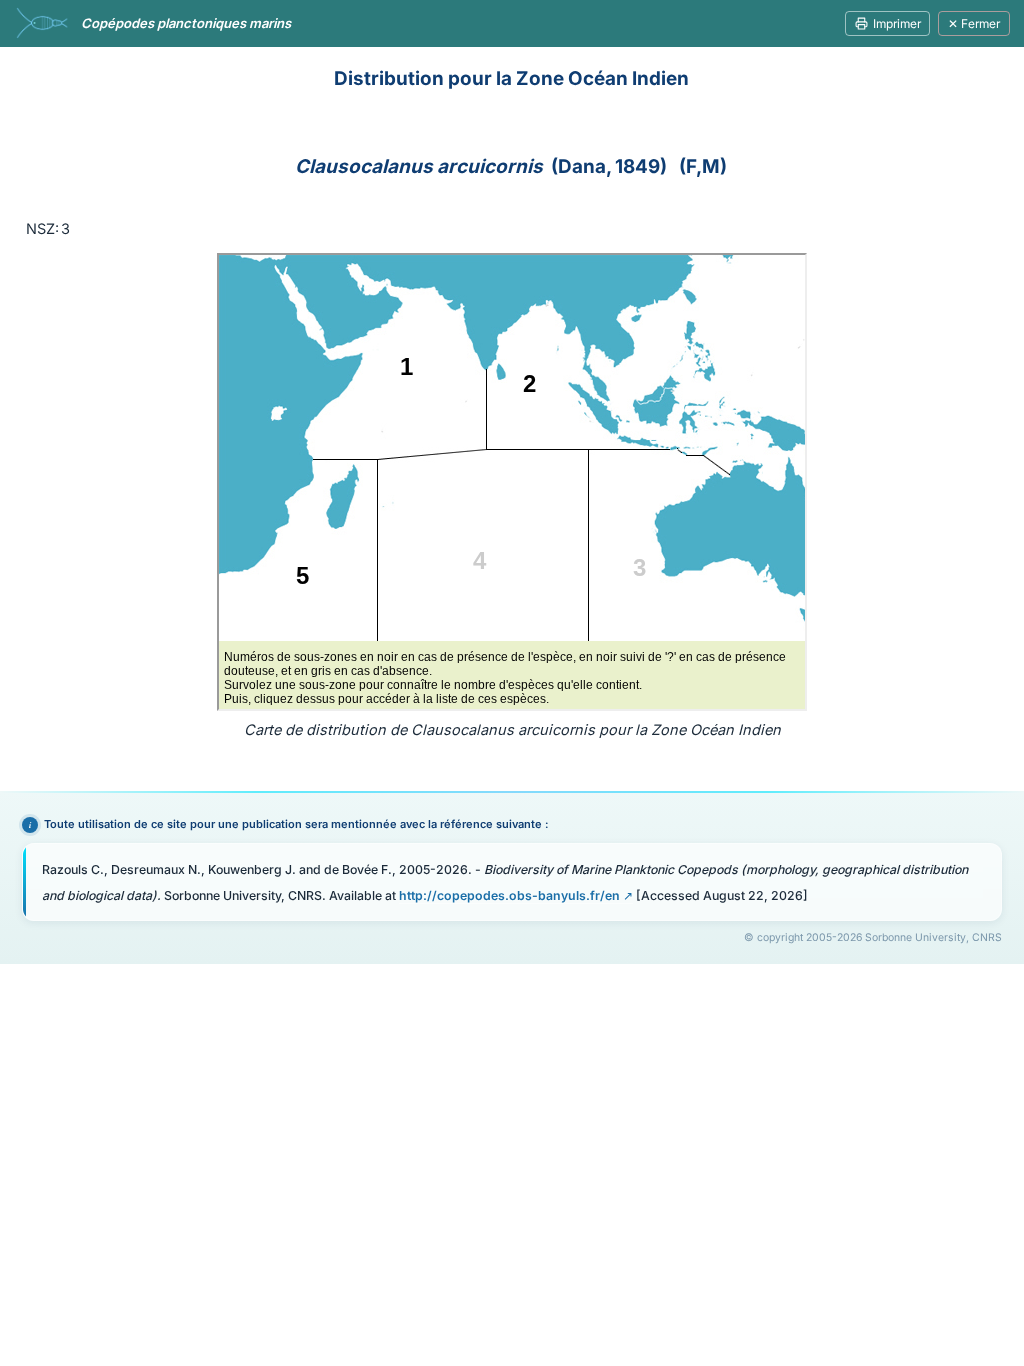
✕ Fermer (974, 23)
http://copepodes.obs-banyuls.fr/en (509, 895)
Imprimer (897, 23)
